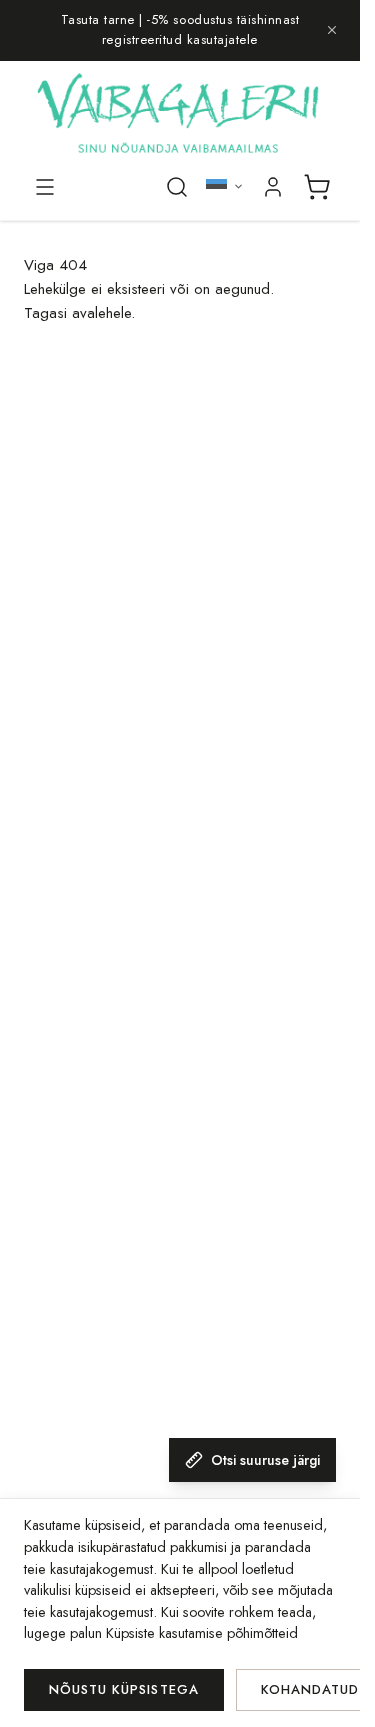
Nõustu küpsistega (124, 1689)
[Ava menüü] (45, 187)
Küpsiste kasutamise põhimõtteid (202, 1633)
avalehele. (103, 313)
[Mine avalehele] (180, 115)
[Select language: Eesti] (225, 186)
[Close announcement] (332, 30)
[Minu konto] (273, 187)
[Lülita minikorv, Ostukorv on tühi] (317, 187)
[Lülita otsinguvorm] (177, 187)
